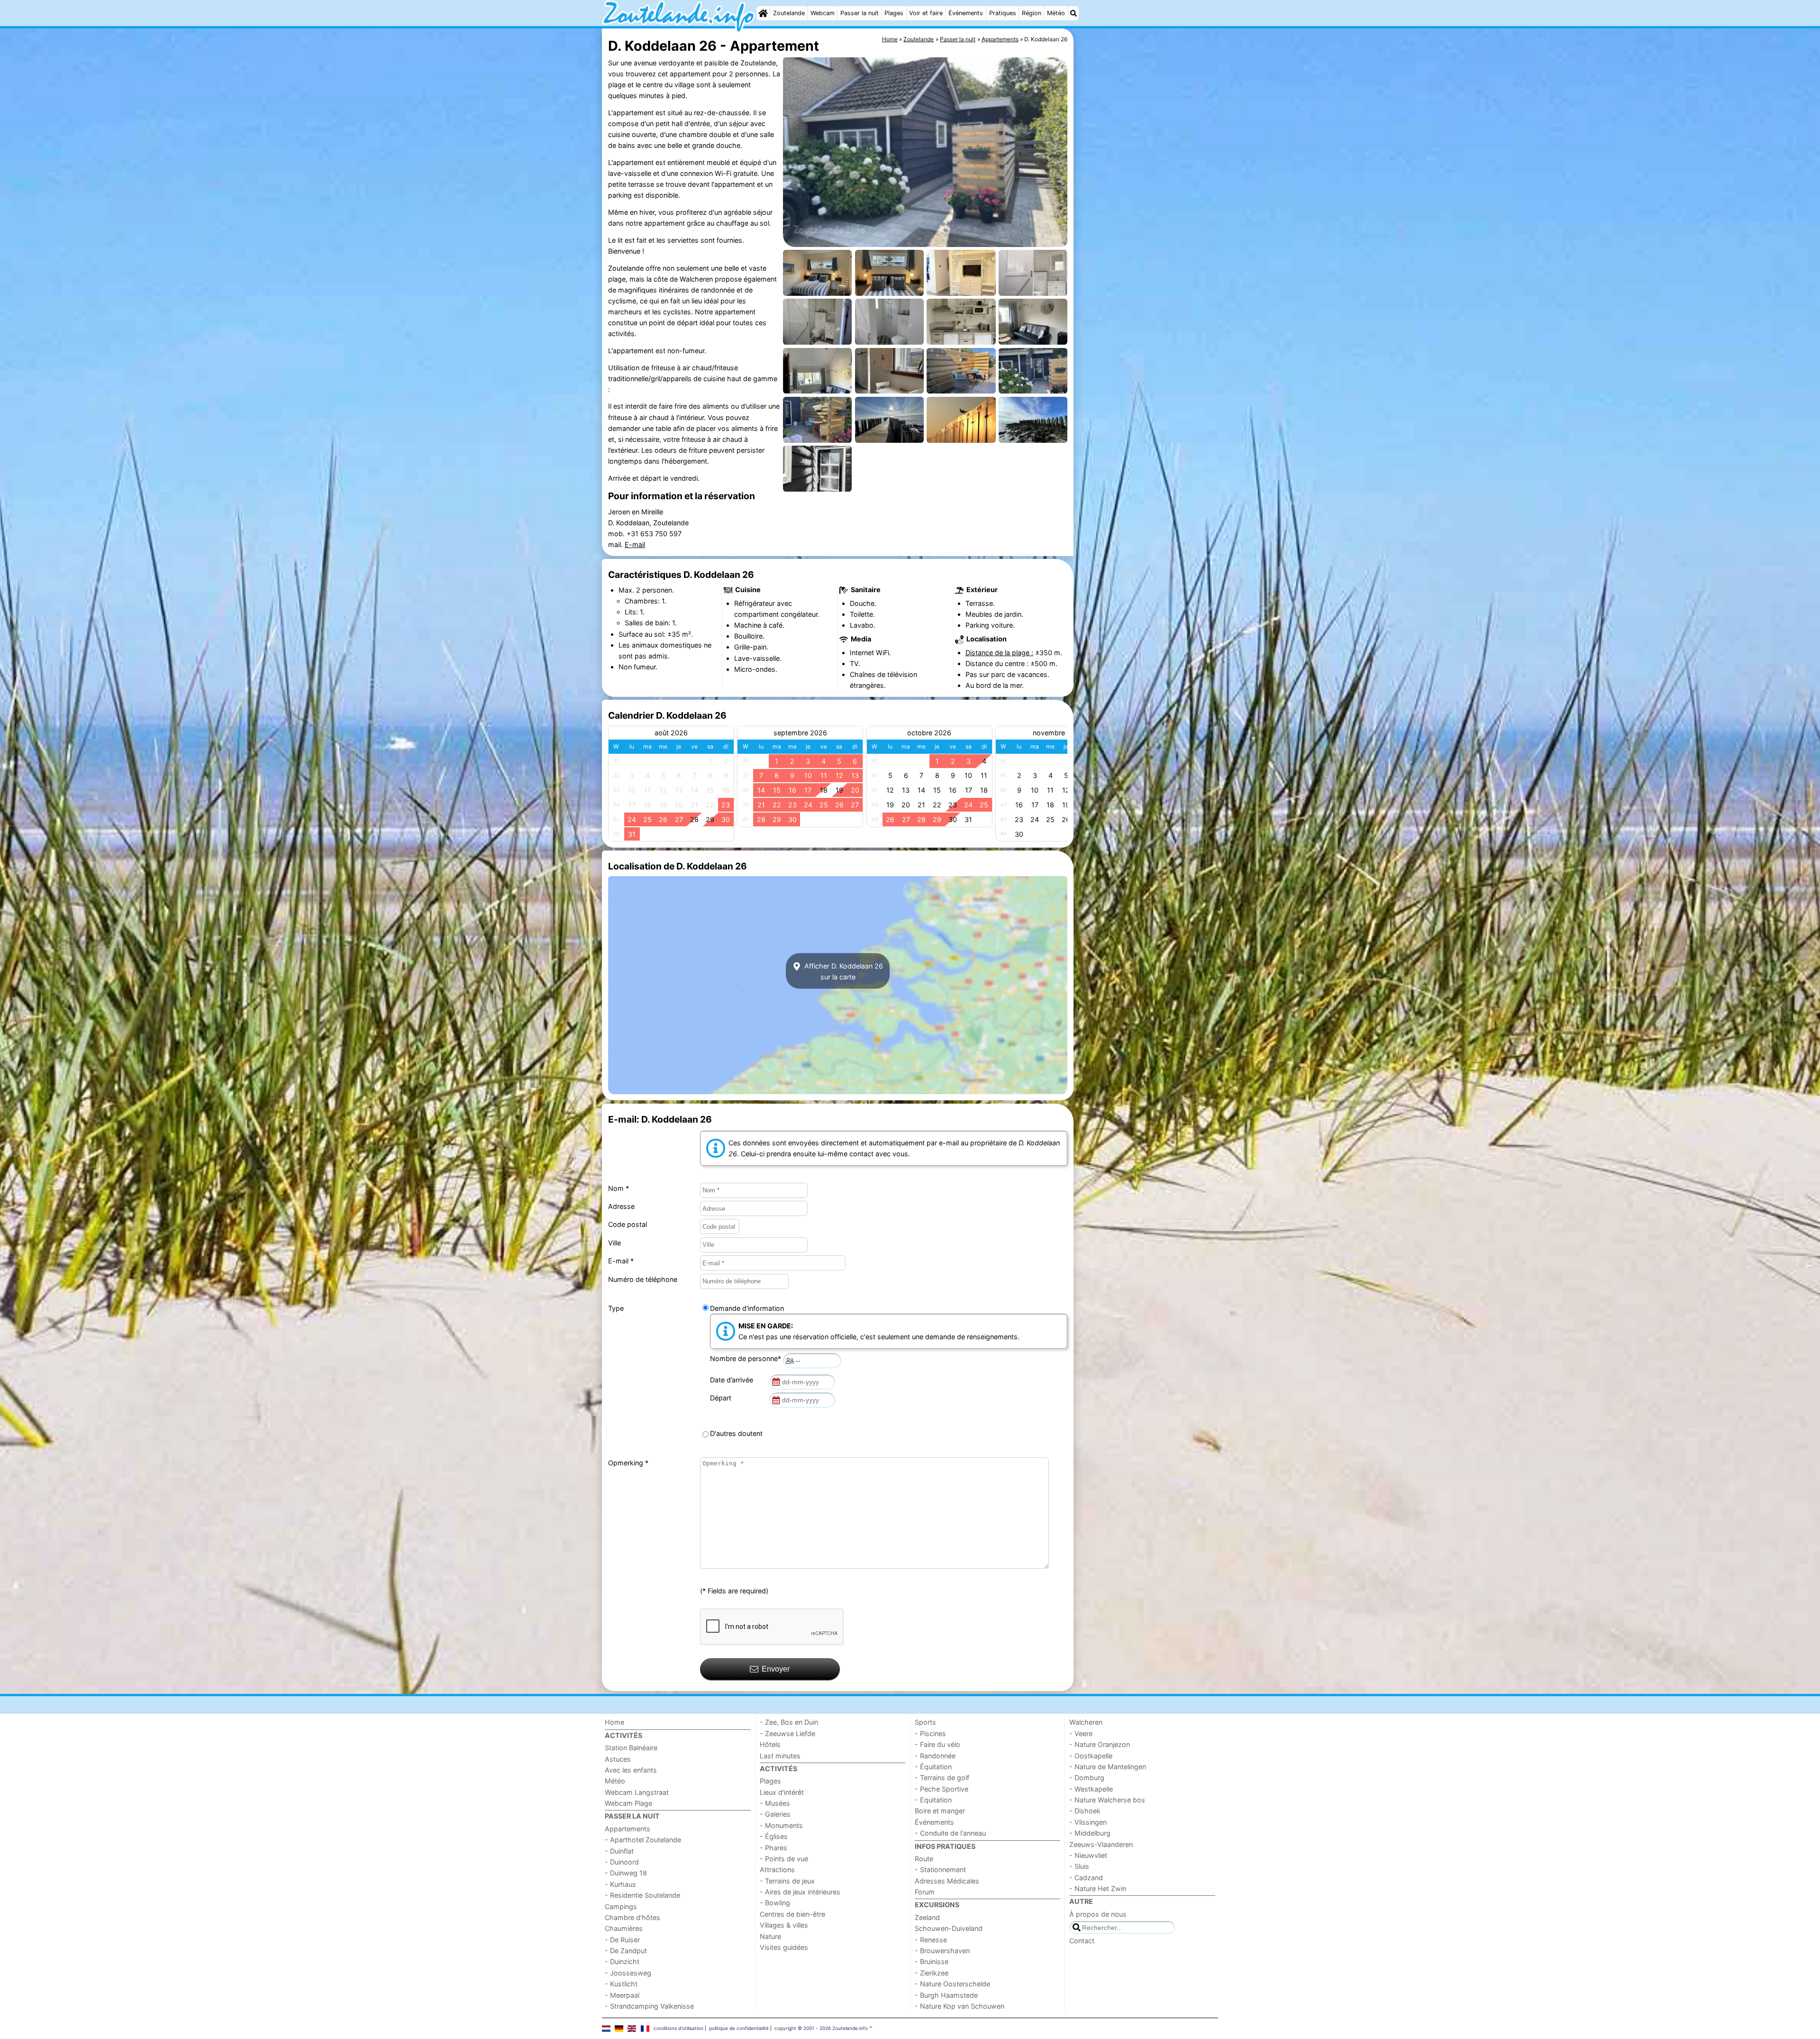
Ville (614, 1243)
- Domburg (1087, 1778)
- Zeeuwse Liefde (787, 1733)
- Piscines (930, 1733)
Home (614, 1722)
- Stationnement (940, 1870)
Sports (925, 1722)
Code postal (628, 1224)
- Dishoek (1085, 1811)
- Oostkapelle (1091, 1756)
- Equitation (933, 1800)
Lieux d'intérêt (782, 1792)
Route (924, 1859)
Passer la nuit (860, 13)
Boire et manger (940, 1811)
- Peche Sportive (942, 1789)
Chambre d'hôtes (632, 1917)
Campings (621, 1906)
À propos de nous (1098, 1914)
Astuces (618, 1759)
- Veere (1081, 1733)
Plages (894, 13)
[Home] (763, 13)
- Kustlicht (621, 1984)
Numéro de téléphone (643, 1279)
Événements (966, 13)
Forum (925, 1892)
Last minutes (780, 1756)
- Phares (773, 1848)
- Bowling (775, 1903)
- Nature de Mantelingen (1108, 1767)
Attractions (777, 1870)
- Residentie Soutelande (642, 1895)
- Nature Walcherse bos (1107, 1800)
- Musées (775, 1803)
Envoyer (776, 1669)
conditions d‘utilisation (678, 2028)
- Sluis (1079, 1866)
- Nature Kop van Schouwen (960, 2006)
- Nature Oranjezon (1100, 1744)
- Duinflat (619, 1851)
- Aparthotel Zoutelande (643, 1840)
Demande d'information (747, 1308)
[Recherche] (1074, 13)
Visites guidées (784, 1947)
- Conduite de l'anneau (950, 1833)
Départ (723, 1398)
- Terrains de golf (942, 1778)
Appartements (628, 1829)
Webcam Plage (628, 1803)
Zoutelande (789, 13)
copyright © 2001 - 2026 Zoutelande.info (821, 2028)
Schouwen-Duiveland (949, 1928)
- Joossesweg (628, 1973)
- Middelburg (1090, 1833)
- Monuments (781, 1825)
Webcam (823, 13)
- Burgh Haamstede (946, 1995)
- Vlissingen (1088, 1822)
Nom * (619, 1188)
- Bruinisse (932, 1961)
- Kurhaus (620, 1884)
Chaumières (624, 1928)
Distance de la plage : (999, 653)
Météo (1056, 13)
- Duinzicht (622, 1961)
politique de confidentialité (739, 2028)
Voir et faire (926, 13)
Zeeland (927, 1917)
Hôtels (770, 1744)
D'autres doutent (736, 1433)
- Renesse (931, 1940)
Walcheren (1086, 1722)
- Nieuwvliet (1088, 1855)
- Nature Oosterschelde (952, 1984)
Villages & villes (784, 1925)
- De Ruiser (622, 1940)
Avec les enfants (631, 1770)
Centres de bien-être (792, 1914)
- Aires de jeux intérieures (800, 1892)
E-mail (635, 544)
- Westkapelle (1091, 1789)
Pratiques (1003, 13)
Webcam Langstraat (637, 1792)
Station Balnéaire (631, 1748)
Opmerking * (628, 1463)
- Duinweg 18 (626, 1873)
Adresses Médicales (947, 1881)
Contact (1082, 1941)
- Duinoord (622, 1862)
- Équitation (933, 1767)
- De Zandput (626, 1951)
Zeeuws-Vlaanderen (1101, 1844)
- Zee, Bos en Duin (789, 1722)
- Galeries (775, 1814)
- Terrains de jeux (787, 1881)
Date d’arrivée (733, 1380)
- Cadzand (1086, 1878)
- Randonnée (935, 1756)
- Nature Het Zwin (1098, 1888)
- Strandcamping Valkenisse (649, 2006)
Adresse (621, 1206)
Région (1032, 13)
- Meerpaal (622, 1995)
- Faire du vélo (937, 1744)
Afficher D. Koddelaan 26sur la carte (843, 971)
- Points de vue (784, 1859)
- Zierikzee (932, 1973)
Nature (770, 1936)
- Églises (774, 1836)
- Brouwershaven (942, 1951)
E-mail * (621, 1261)
